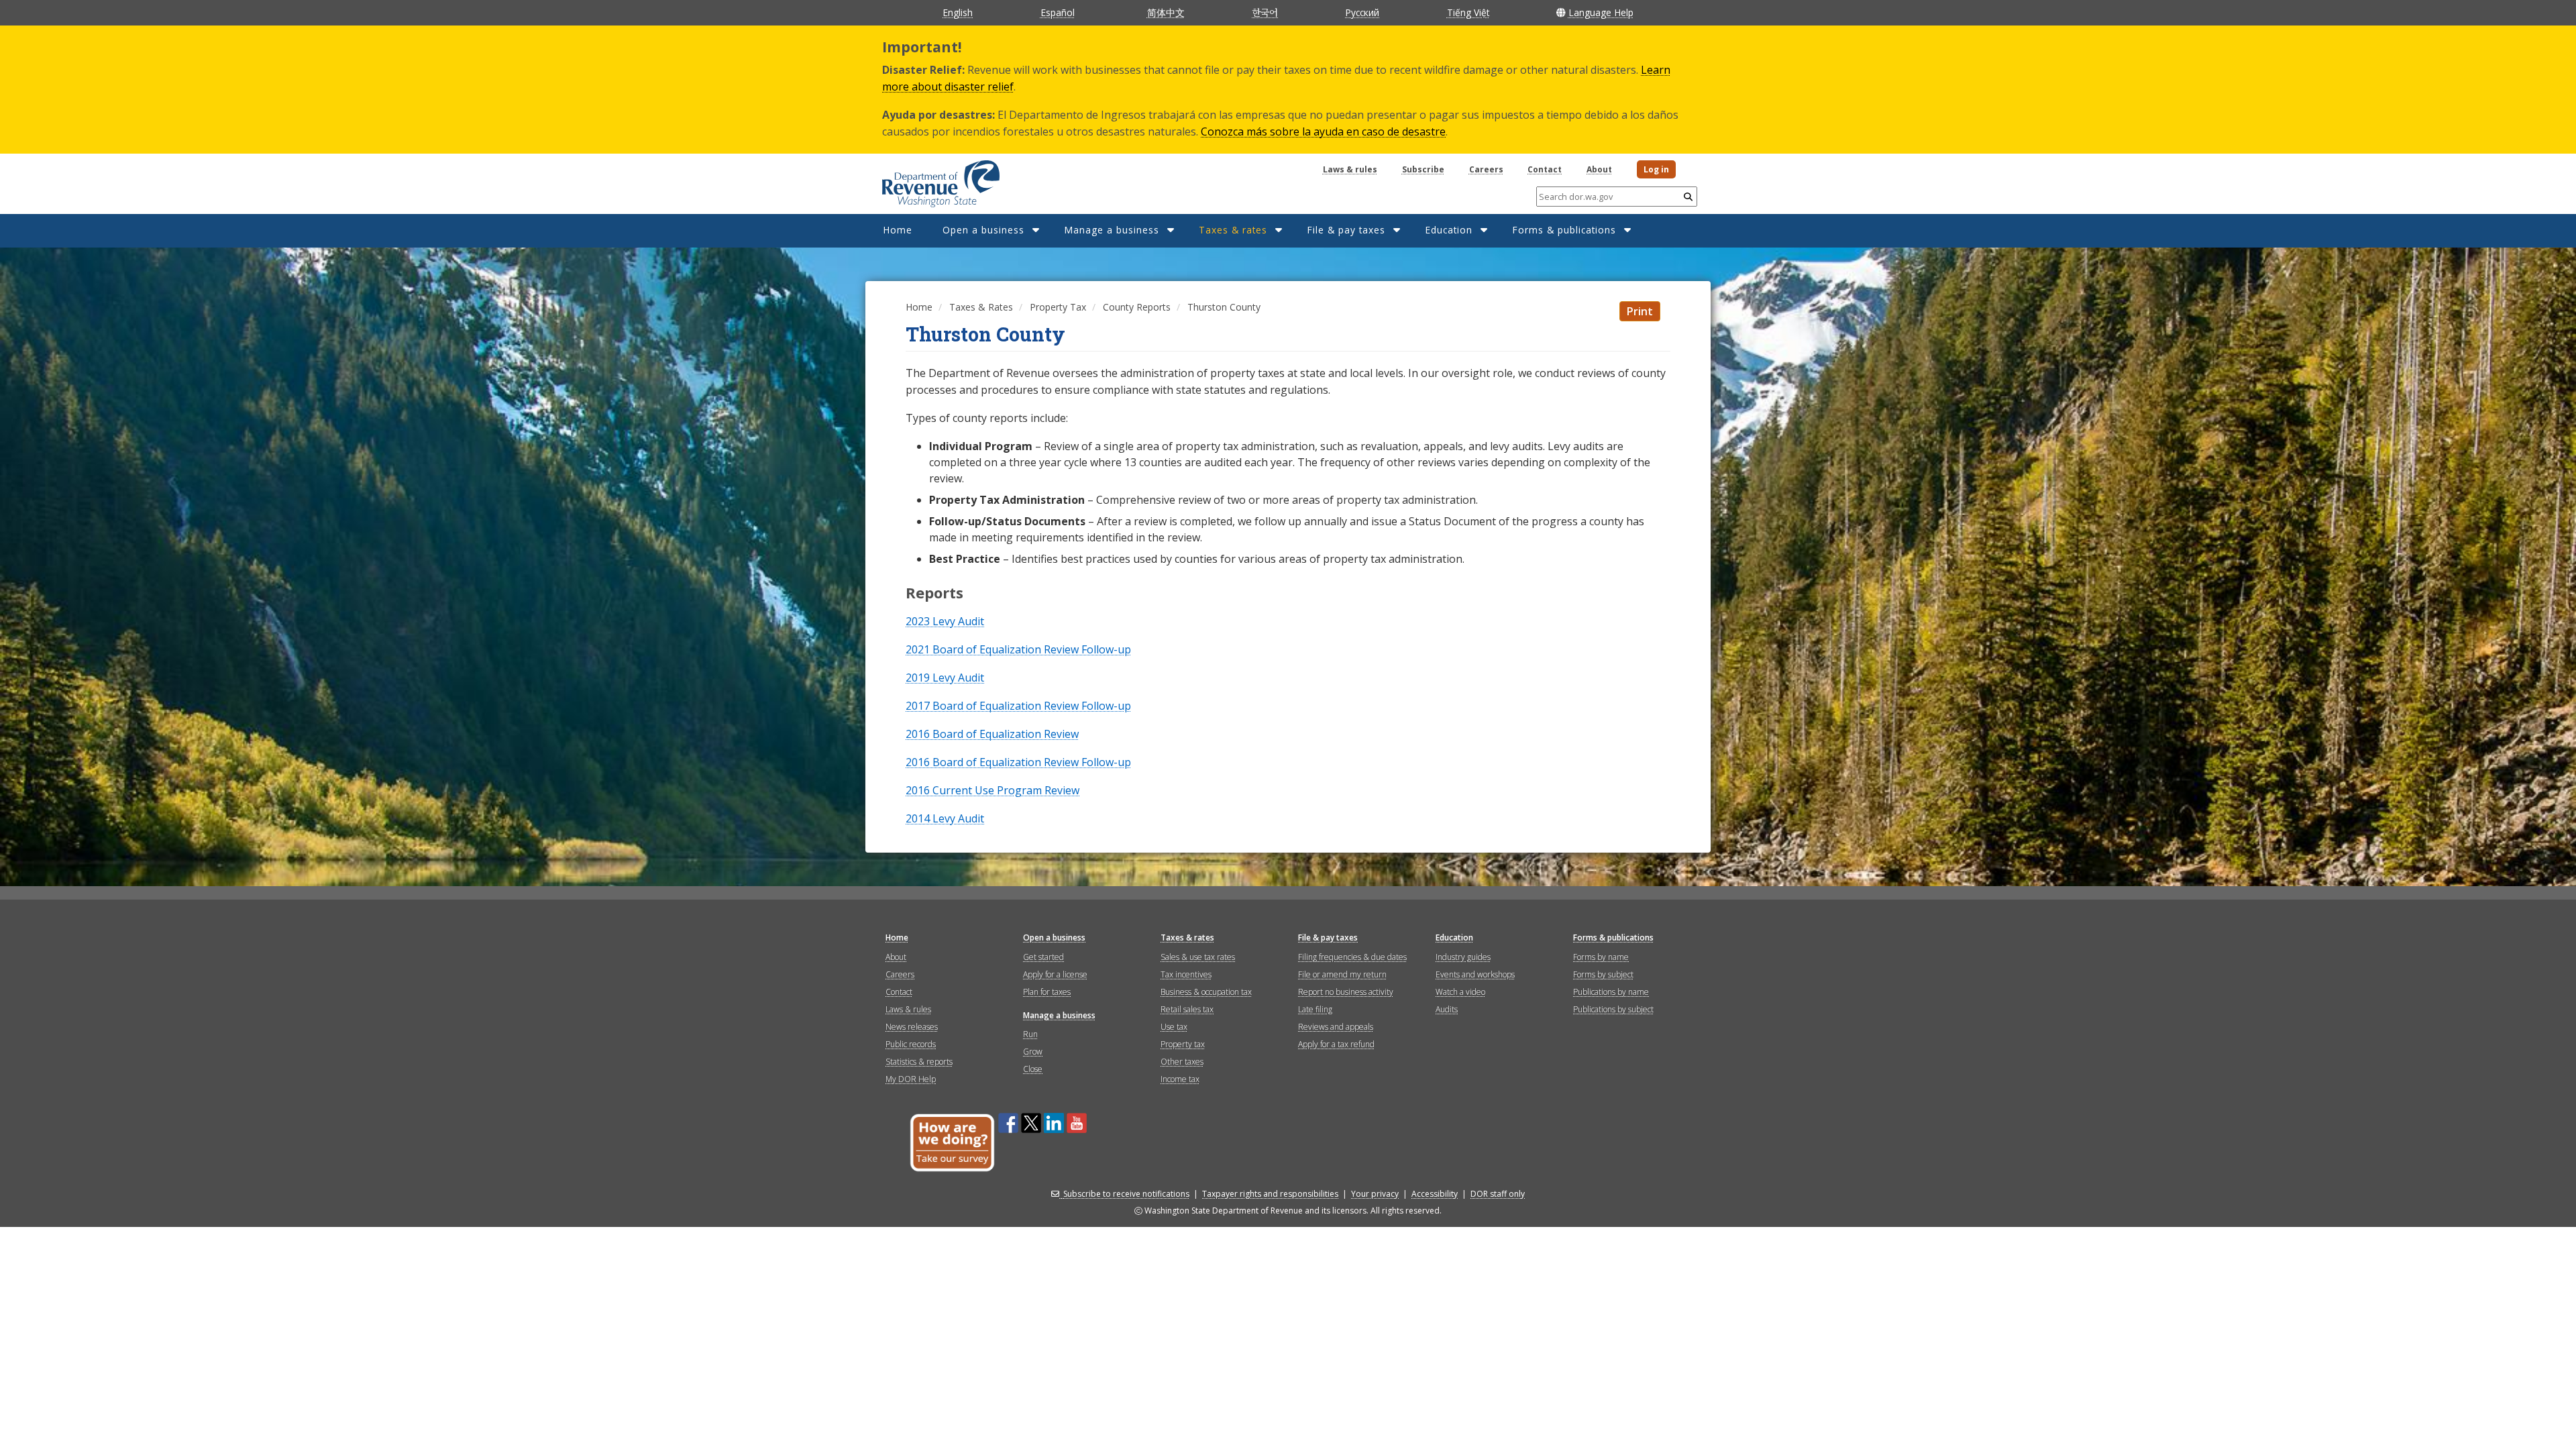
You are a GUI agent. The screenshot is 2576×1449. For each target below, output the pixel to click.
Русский (1362, 12)
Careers (1486, 169)
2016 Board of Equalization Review (992, 734)
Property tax (1183, 1044)
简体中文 (1166, 12)
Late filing (1315, 1009)
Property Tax (1058, 307)
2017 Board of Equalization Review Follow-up (1018, 706)
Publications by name (1611, 992)
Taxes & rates (1233, 230)
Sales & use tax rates (1198, 957)
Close (1033, 1069)
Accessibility (1435, 1194)
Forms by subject (1603, 974)
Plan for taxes (1047, 992)
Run (1030, 1034)
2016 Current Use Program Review (992, 790)
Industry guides (1463, 957)
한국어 (1265, 12)
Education (1449, 230)
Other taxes (1182, 1062)
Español (1058, 12)
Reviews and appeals (1336, 1027)
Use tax (1174, 1027)
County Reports (1137, 307)
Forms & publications (1564, 230)
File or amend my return (1342, 974)
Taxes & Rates (981, 307)
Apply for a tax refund (1336, 1044)
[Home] (924, 179)
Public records (911, 1044)
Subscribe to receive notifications (1126, 1194)
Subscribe (1423, 169)
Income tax (1180, 1079)
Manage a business (1112, 230)
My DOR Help (911, 1079)
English (958, 12)
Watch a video (1460, 992)
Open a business (983, 230)
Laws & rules (1350, 169)
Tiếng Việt (1468, 12)
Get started (1043, 957)
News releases (912, 1027)
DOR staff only (1498, 1194)
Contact (1545, 169)
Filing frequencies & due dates (1352, 957)
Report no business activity (1346, 992)
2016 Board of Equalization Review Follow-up (1018, 762)
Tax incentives (1186, 974)
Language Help (1601, 12)
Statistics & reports (919, 1062)
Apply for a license (1055, 974)
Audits (1447, 1009)
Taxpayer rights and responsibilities (1270, 1194)
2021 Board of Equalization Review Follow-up (1018, 649)
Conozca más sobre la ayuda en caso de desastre (1323, 131)
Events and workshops (1475, 974)
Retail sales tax (1187, 1009)
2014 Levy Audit (945, 818)
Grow (1033, 1052)
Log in (1656, 169)
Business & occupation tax (1206, 992)
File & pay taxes (1346, 230)
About (1599, 169)
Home (898, 230)
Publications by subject (1613, 1009)
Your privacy (1375, 1194)
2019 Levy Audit (945, 678)
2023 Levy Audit (945, 621)
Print (1640, 311)
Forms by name (1601, 957)
